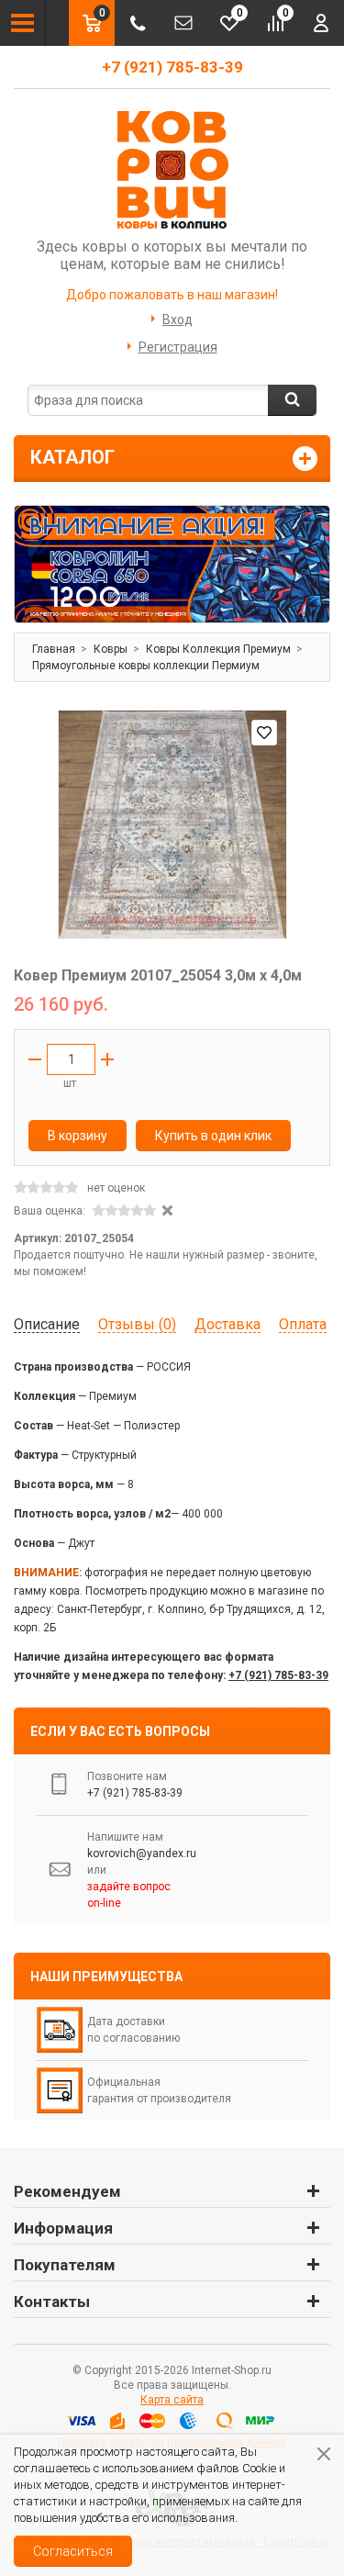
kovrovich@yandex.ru (142, 1854)
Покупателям (65, 2265)
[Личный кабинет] (321, 23)
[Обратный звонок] (138, 23)
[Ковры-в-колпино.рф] (172, 169)
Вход (178, 319)
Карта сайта (172, 2400)
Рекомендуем (67, 2191)
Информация (63, 2228)
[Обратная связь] (183, 23)
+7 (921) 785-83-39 (172, 67)
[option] (172, 564)
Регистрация (178, 347)
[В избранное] (264, 733)
